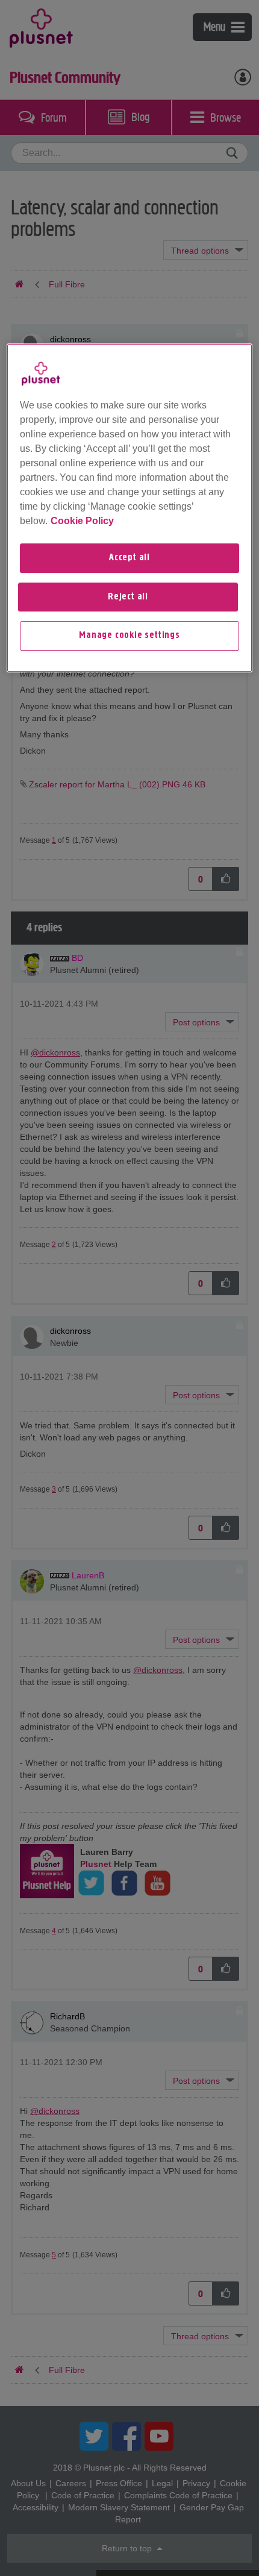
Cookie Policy (82, 521)
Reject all (128, 597)
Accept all (129, 558)
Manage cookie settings (129, 636)
